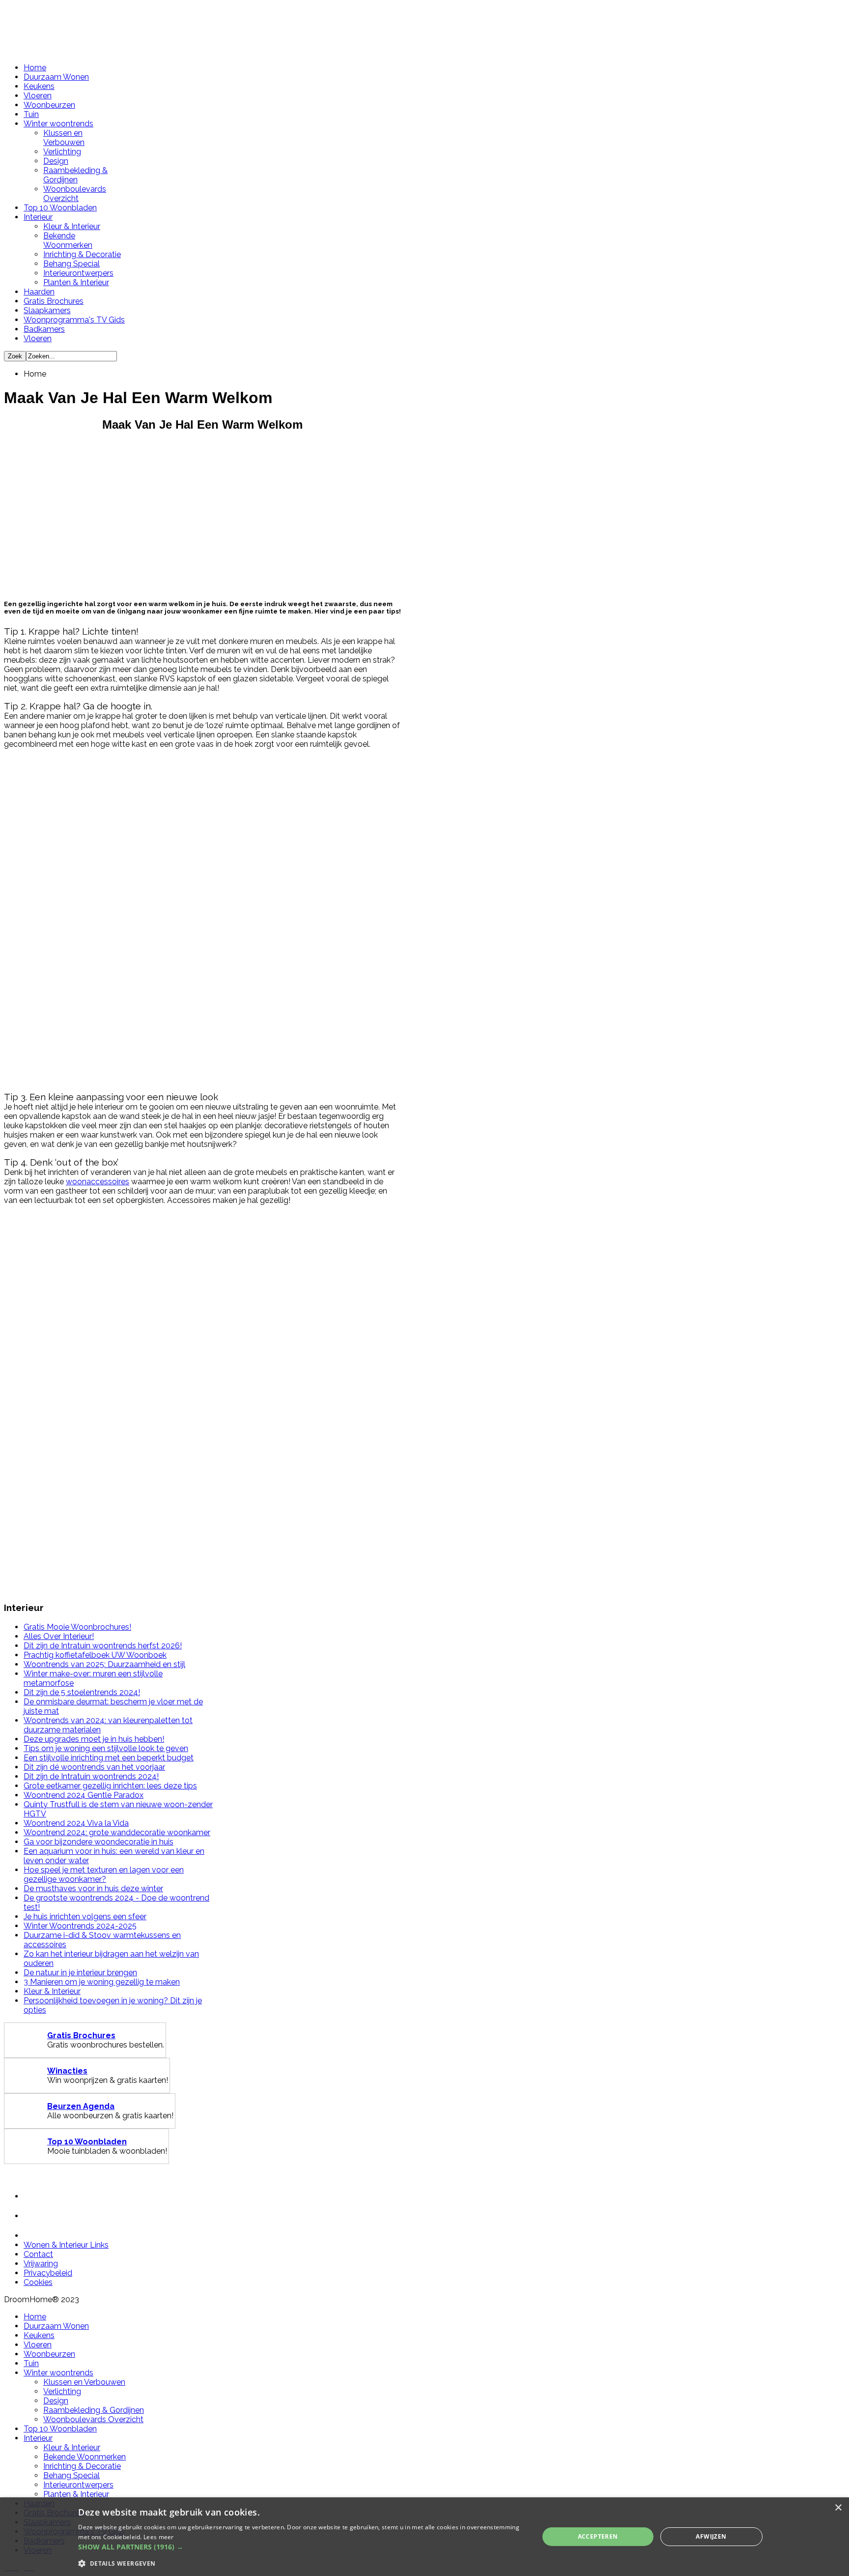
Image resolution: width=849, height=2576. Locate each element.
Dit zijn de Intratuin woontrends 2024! (91, 1776)
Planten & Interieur (76, 282)
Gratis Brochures (54, 301)
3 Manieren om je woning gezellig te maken (102, 1982)
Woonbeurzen (49, 105)
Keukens (39, 86)
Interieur (38, 217)
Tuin (31, 114)
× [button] (838, 2508)
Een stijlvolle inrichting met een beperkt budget (109, 1758)
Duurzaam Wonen (56, 77)
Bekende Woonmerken (68, 240)
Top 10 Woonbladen (60, 208)
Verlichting (62, 152)
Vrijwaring (41, 2264)
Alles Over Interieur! (59, 1636)
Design (56, 161)
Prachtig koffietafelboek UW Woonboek (95, 1655)
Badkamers (44, 329)
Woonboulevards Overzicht (75, 194)
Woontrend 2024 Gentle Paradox (84, 1795)
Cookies (38, 2282)
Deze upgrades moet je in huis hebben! (94, 1739)
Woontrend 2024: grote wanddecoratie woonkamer (117, 1832)
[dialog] (424, 2537)
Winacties (67, 2071)
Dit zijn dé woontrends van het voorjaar (94, 1767)
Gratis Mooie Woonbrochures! (77, 1627)
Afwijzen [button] (711, 2536)
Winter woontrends (58, 124)
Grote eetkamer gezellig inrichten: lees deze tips (110, 1786)
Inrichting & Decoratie (82, 254)
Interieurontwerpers (78, 273)
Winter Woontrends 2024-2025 (80, 1926)
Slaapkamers (47, 310)
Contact (38, 2254)
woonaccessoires (98, 1182)
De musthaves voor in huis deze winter (93, 1888)
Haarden (39, 292)
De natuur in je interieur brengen (80, 1973)
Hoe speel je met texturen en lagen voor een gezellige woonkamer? (104, 1874)
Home (35, 68)
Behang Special (71, 264)
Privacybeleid (48, 2273)
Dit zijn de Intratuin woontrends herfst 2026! (103, 1646)
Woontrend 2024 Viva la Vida (76, 1823)
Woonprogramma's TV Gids (74, 320)
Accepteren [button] (598, 2536)
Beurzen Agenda (81, 2106)
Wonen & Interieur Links (66, 2245)
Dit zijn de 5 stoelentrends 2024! (82, 1692)
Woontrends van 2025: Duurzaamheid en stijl (104, 1664)
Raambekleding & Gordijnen (75, 175)
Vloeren (38, 96)
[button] (301, 2547)
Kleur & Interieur (72, 226)
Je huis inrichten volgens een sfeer (85, 1917)
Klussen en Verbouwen (64, 138)
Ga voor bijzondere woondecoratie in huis (99, 1842)
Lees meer (159, 2537)
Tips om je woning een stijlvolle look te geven (106, 1748)
